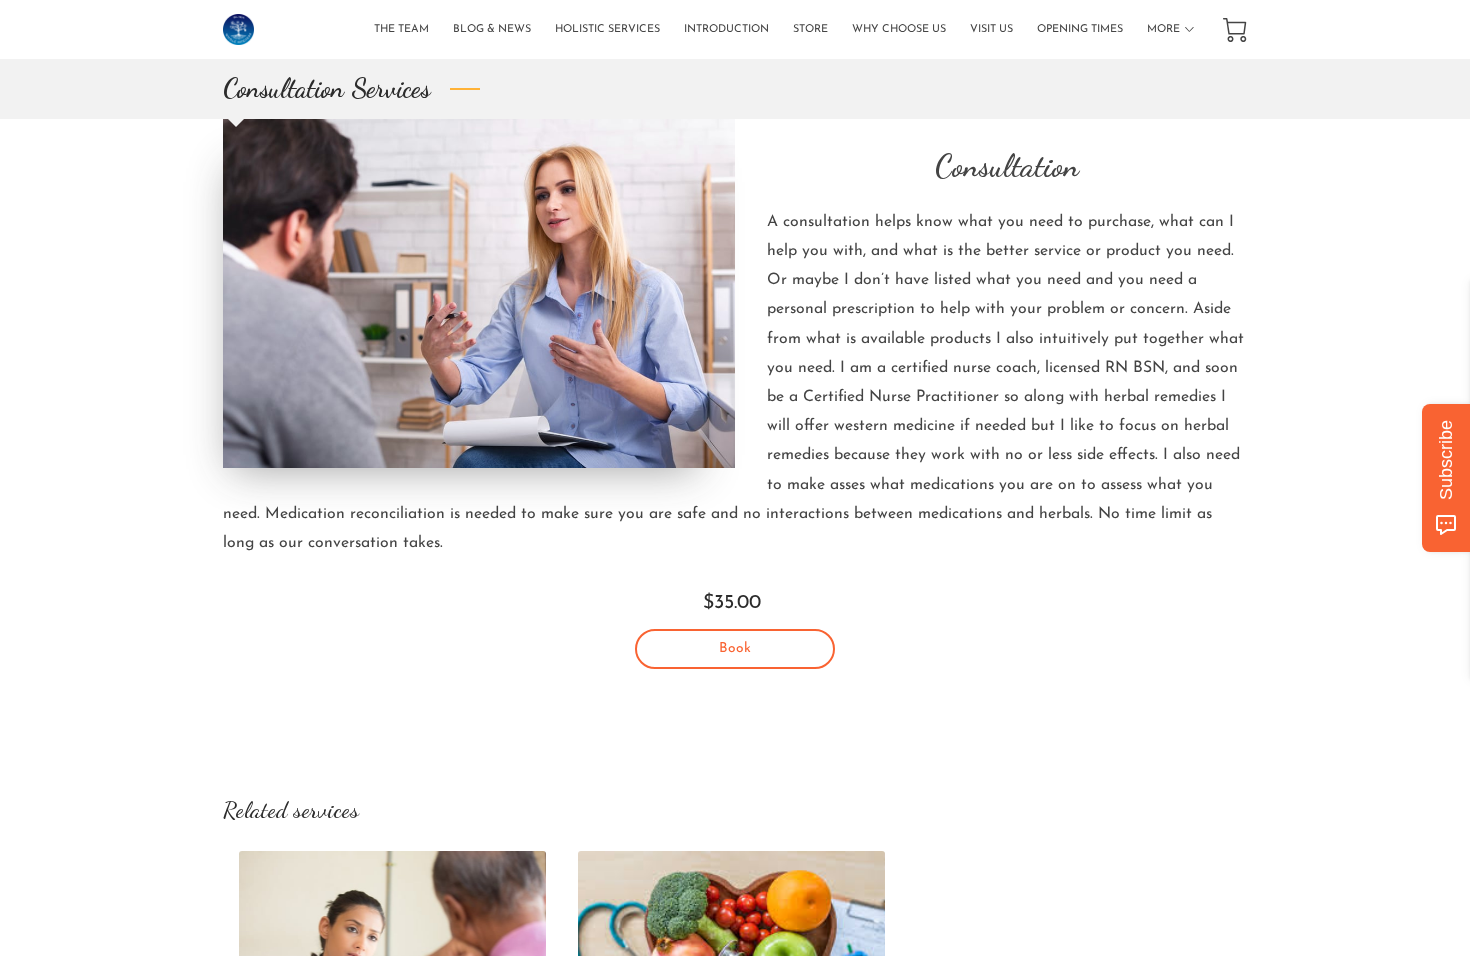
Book (735, 648)
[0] (1235, 30)
